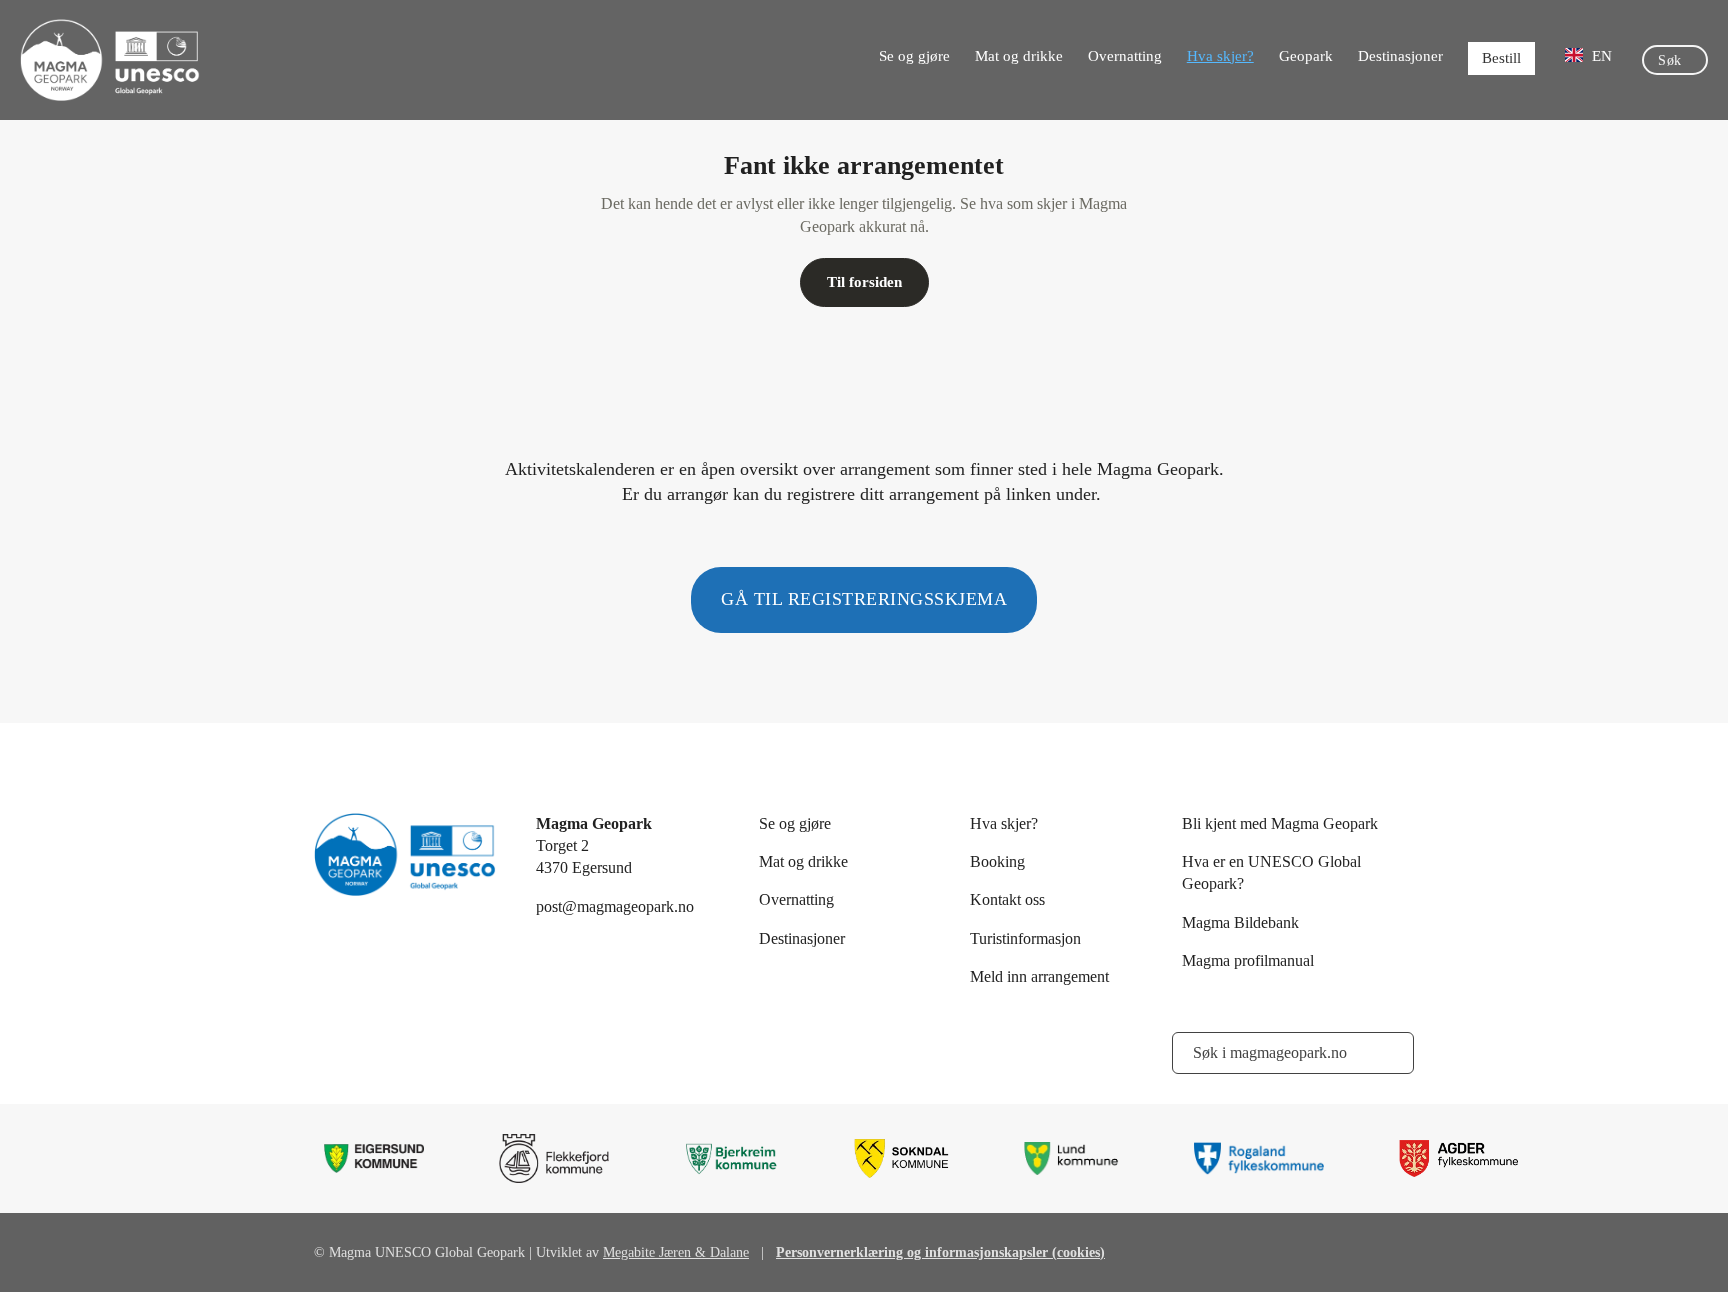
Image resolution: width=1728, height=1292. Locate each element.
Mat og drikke (1019, 56)
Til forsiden (864, 282)
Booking (997, 861)
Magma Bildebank (1240, 922)
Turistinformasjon (1025, 938)
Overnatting (1125, 56)
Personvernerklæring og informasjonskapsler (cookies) (940, 1252)
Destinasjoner (1400, 56)
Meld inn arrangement (1039, 976)
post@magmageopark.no (615, 906)
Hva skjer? (1220, 56)
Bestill (1501, 58)
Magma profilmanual (1248, 960)
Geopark (1306, 56)
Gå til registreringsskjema (864, 599)
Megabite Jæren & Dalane (676, 1252)
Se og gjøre (914, 56)
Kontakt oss (1007, 899)
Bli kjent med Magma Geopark (1280, 823)
